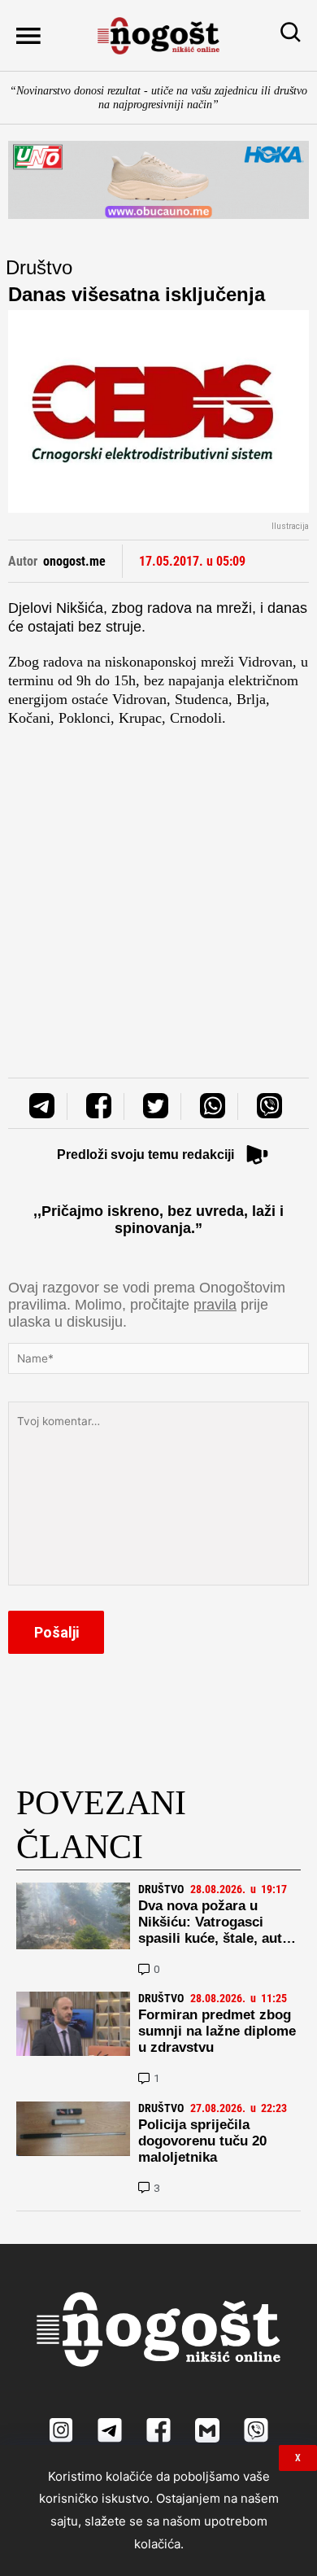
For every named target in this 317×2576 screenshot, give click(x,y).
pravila (215, 1305)
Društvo (39, 267)
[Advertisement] (158, 886)
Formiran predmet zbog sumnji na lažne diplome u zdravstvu (217, 2031)
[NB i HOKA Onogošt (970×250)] (158, 179)
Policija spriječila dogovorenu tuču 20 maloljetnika (202, 2141)
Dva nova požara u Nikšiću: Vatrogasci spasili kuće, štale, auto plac (214, 1930)
